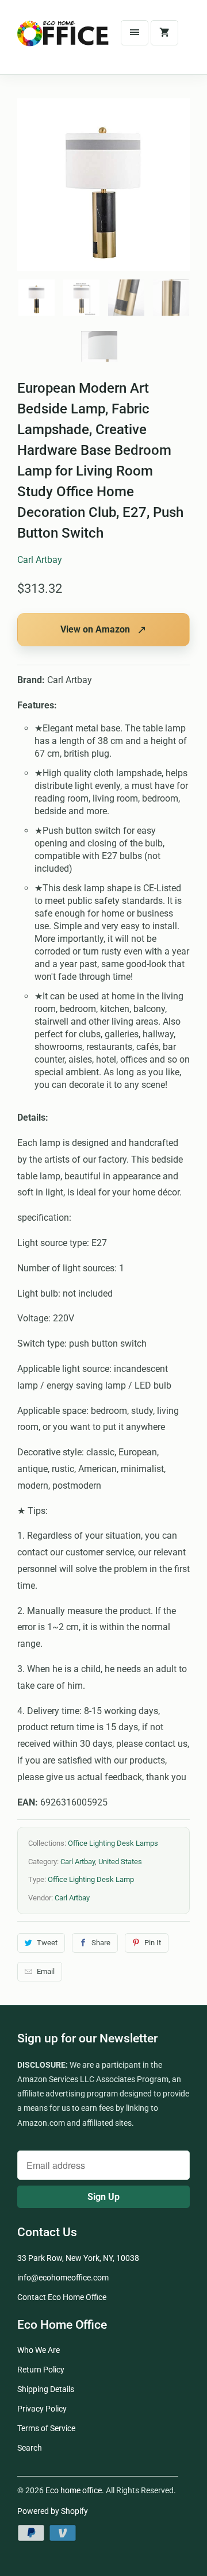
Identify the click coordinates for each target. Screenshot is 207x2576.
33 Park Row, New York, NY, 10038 (78, 2258)
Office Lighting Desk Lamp (91, 1879)
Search (30, 2448)
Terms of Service (46, 2428)
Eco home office (74, 2490)
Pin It (153, 1943)
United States (120, 1862)
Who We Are (39, 2350)
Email (46, 1971)
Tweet (47, 1943)
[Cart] (164, 33)
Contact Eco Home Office (62, 2297)
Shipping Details (46, 2389)
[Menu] (135, 33)
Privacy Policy (42, 2409)
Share (101, 1943)
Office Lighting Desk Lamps (113, 1843)
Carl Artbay (40, 560)
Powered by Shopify (53, 2511)
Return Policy (41, 2370)
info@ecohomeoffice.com (63, 2278)
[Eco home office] (63, 41)
